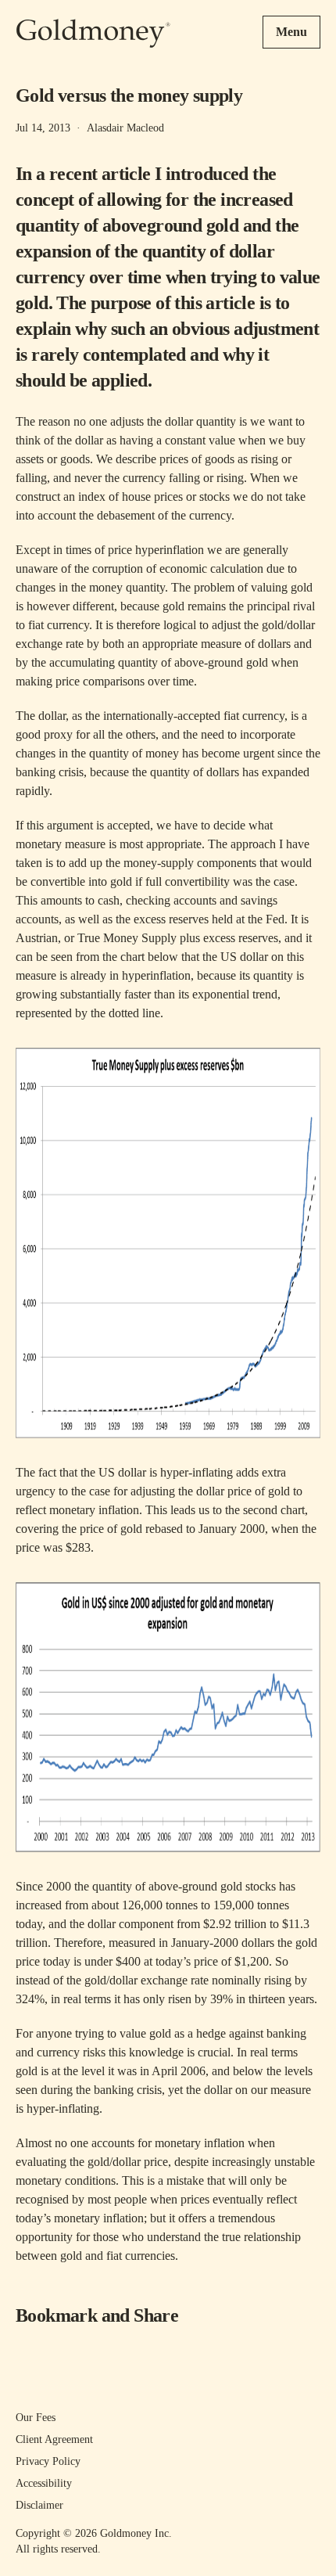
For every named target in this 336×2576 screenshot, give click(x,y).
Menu (291, 32)
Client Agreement (54, 2439)
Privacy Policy (48, 2461)
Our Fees (36, 2418)
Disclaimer (39, 2505)
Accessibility (44, 2483)
